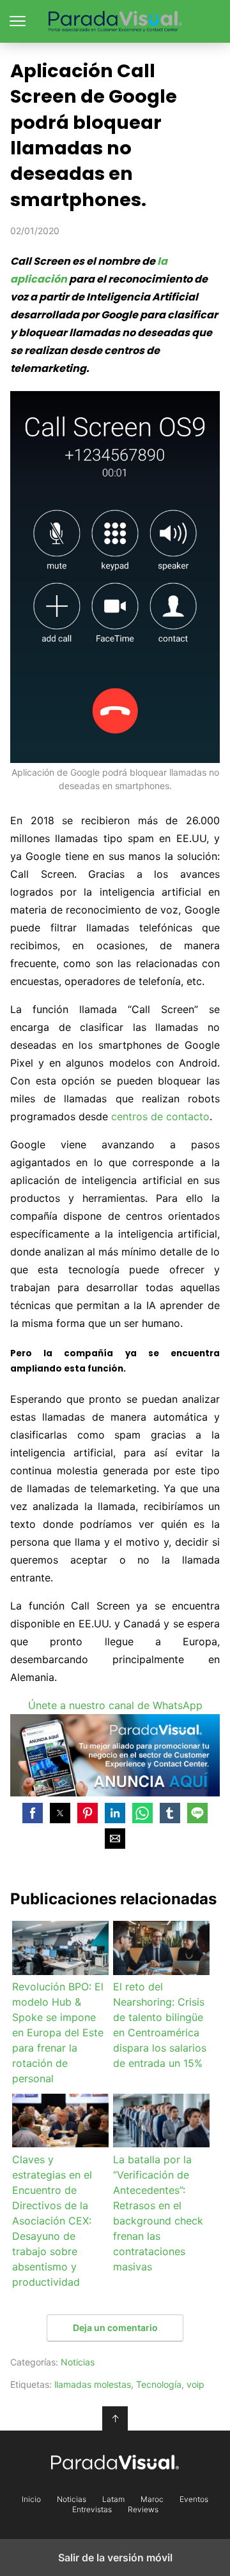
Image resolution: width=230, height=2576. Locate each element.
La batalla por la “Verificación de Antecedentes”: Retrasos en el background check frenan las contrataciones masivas (158, 2213)
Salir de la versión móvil (115, 2557)
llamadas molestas (93, 2384)
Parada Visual (115, 21)
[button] (33, 1813)
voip (195, 2384)
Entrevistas (92, 2510)
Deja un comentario (115, 2328)
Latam (113, 2499)
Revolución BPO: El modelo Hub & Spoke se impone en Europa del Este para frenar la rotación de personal (58, 2032)
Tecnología (159, 2384)
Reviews (143, 2510)
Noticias (78, 2362)
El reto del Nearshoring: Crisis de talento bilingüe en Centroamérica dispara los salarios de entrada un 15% (160, 2025)
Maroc (152, 2499)
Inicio (31, 2499)
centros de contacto (160, 1116)
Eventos (194, 2499)
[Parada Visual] (115, 2462)
